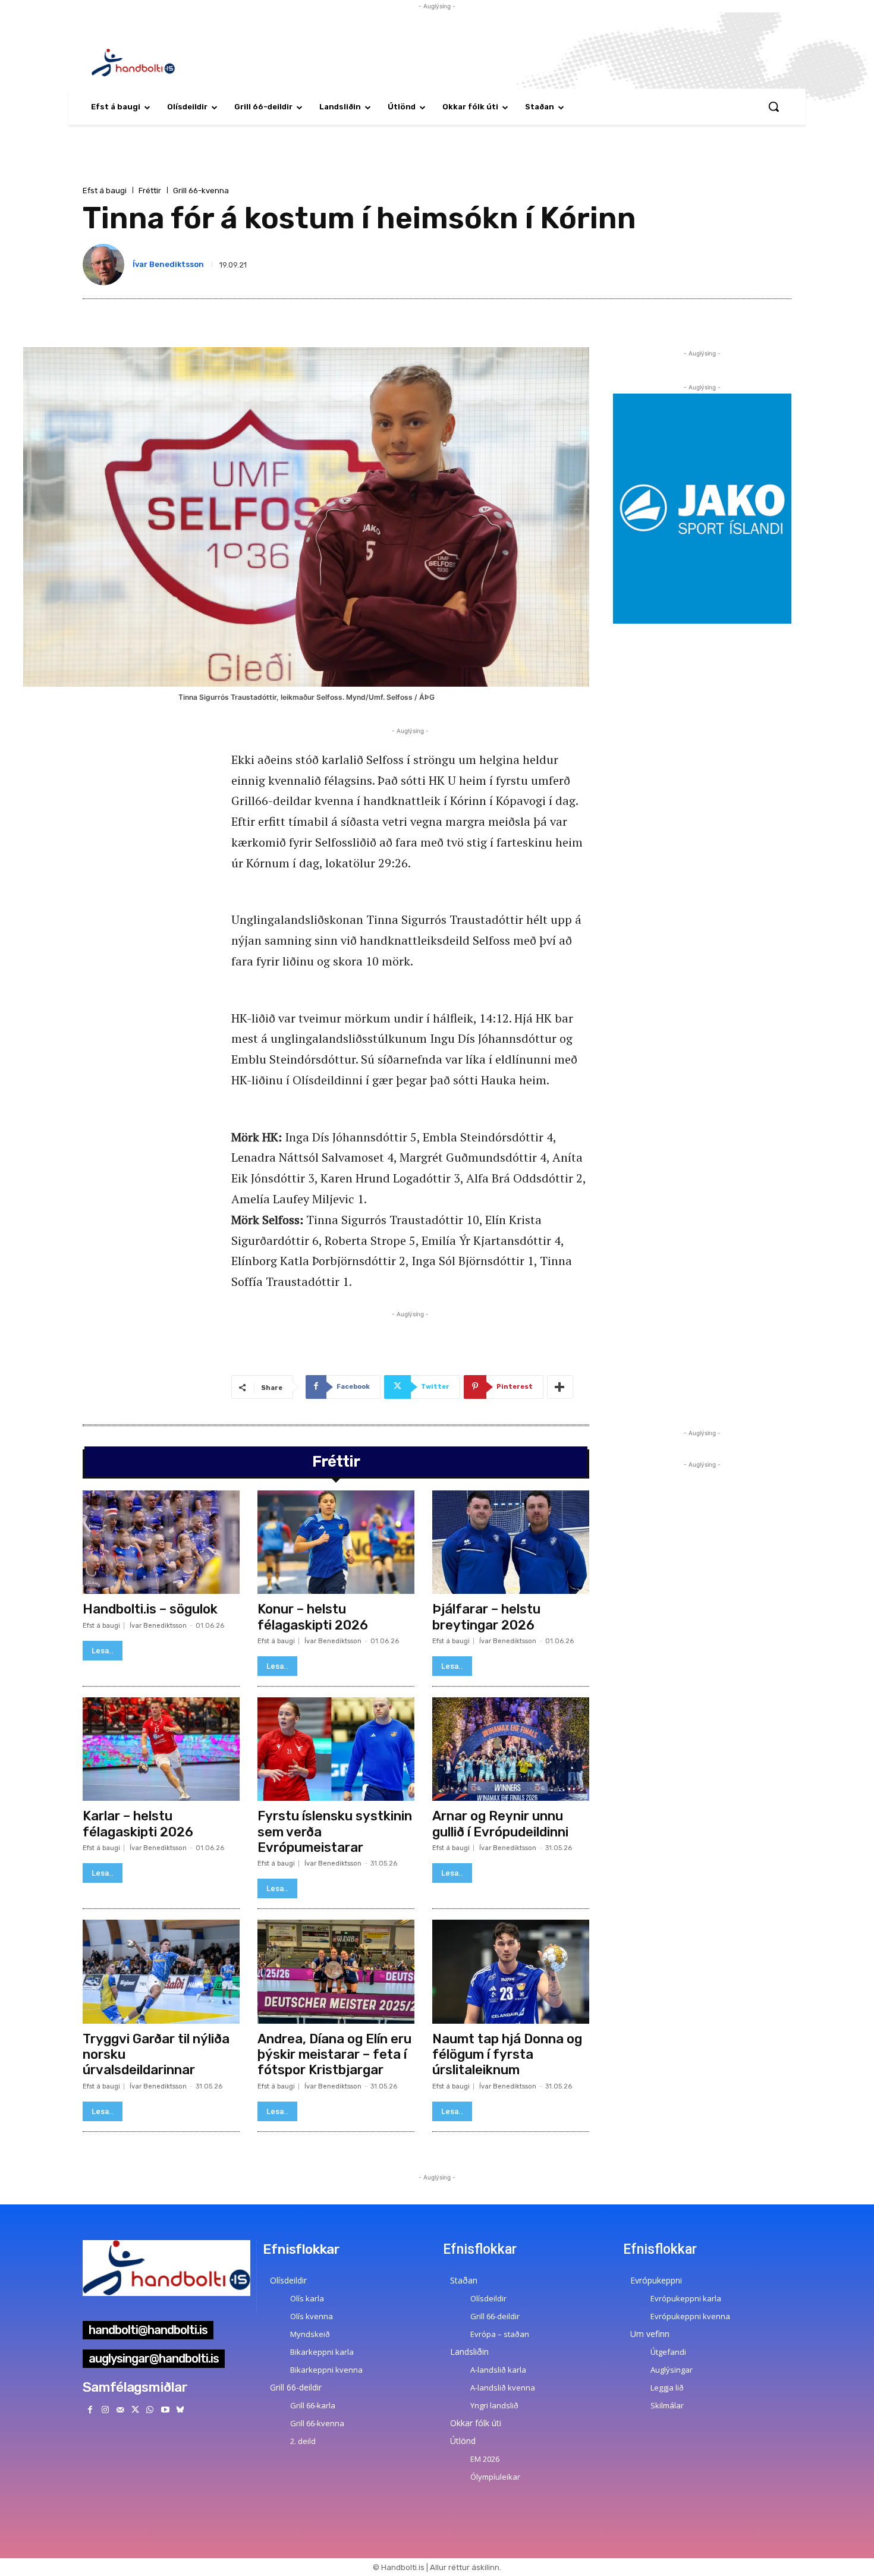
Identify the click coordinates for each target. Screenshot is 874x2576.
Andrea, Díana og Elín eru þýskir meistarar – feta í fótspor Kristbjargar (334, 2055)
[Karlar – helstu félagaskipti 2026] (161, 1749)
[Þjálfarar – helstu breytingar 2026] (511, 1542)
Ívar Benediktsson (168, 264)
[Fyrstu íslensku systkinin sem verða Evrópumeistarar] (336, 1749)
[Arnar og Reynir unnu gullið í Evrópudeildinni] (511, 1749)
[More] (560, 1387)
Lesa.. (103, 1651)
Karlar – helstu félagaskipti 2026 (138, 1824)
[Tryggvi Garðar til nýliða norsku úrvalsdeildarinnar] (161, 1971)
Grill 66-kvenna (201, 191)
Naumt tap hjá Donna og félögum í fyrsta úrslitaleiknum (507, 2055)
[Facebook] (90, 2410)
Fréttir (150, 191)
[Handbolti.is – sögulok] (161, 1542)
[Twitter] (135, 2410)
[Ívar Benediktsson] (106, 265)
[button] (774, 106)
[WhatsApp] (150, 2410)
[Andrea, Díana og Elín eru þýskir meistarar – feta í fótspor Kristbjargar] (336, 1971)
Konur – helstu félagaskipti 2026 (313, 1617)
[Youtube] (165, 2410)
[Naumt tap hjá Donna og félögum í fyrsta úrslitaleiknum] (511, 1971)
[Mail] (120, 2410)
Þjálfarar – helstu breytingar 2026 (486, 1617)
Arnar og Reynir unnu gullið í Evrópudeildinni (500, 1824)
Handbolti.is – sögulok (150, 1609)
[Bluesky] (180, 2410)
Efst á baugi (105, 191)
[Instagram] (105, 2410)
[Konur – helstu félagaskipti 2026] (336, 1542)
